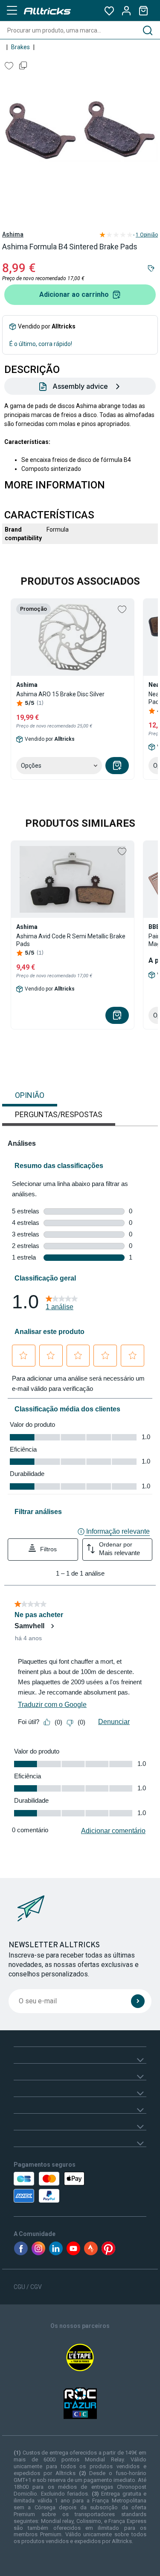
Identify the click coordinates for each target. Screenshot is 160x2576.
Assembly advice (80, 386)
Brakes (20, 47)
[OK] (138, 2001)
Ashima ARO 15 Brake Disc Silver (60, 694)
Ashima (13, 234)
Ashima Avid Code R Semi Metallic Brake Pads (71, 940)
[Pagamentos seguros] (51, 2187)
